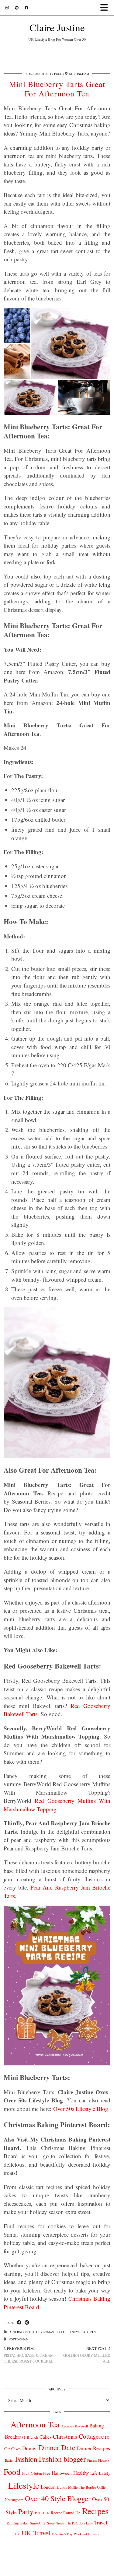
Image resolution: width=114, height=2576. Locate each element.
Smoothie (38, 2523)
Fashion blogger (62, 2459)
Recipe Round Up (66, 2513)
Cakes (45, 2437)
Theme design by (57, 2569)
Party (26, 2511)
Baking (97, 2426)
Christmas (45, 2332)
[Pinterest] (17, 8)
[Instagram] (7, 8)
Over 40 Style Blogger (58, 2498)
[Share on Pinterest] (27, 2323)
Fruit (26, 2473)
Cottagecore (94, 2436)
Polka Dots (42, 2513)
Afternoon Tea (22, 2332)
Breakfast (15, 2437)
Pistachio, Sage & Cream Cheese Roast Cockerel (29, 2355)
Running (13, 2523)
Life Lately (100, 2473)
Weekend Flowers (86, 2534)
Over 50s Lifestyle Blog (81, 2109)
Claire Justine (57, 27)
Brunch (32, 2437)
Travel (101, 2522)
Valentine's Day (62, 2534)
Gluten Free (40, 2473)
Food (58, 74)
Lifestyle (74, 2332)
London (48, 2487)
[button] (106, 8)
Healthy (81, 2473)
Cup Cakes (12, 2449)
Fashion (26, 2459)
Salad (24, 2523)
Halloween (62, 2473)
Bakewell (81, 2426)
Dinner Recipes (93, 2448)
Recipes (90, 2332)
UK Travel (36, 2533)
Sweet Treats (56, 2523)
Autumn (67, 2426)
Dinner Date (57, 2447)
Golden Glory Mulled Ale (87, 2355)
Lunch (62, 2487)
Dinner (30, 2448)
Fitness (92, 2460)
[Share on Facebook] (19, 2323)
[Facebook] (26, 8)
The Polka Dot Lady (79, 2523)
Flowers (104, 2460)
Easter (9, 2460)
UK (18, 2534)
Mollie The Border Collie (87, 2487)
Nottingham (18, 2339)
